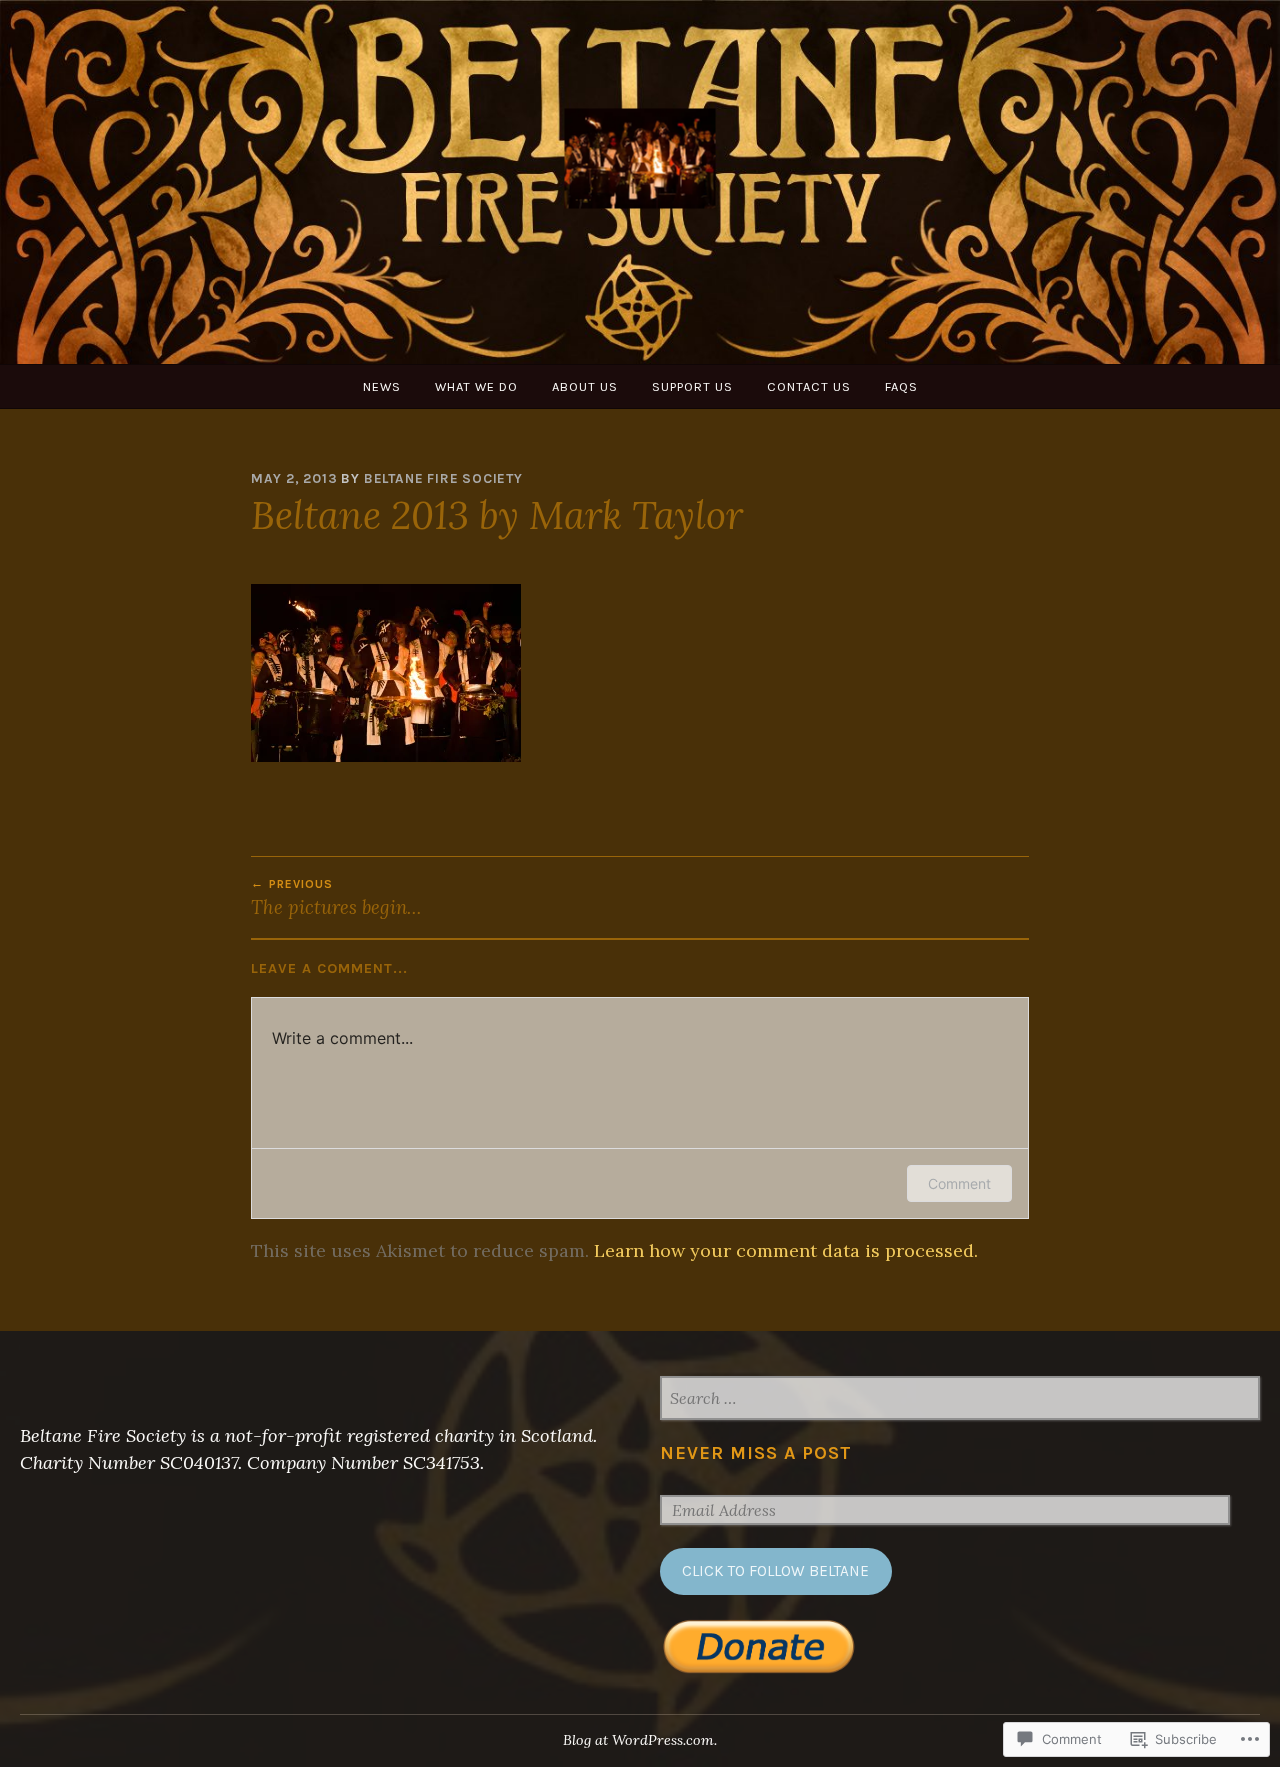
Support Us (692, 386)
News (382, 386)
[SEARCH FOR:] (960, 1400)
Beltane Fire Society (443, 478)
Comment (959, 1183)
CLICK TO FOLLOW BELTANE (775, 1571)
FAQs (901, 386)
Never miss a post (756, 1453)
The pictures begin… (336, 898)
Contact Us (809, 386)
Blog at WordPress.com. (640, 1740)
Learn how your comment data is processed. (786, 1250)
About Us (585, 386)
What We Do (476, 386)
